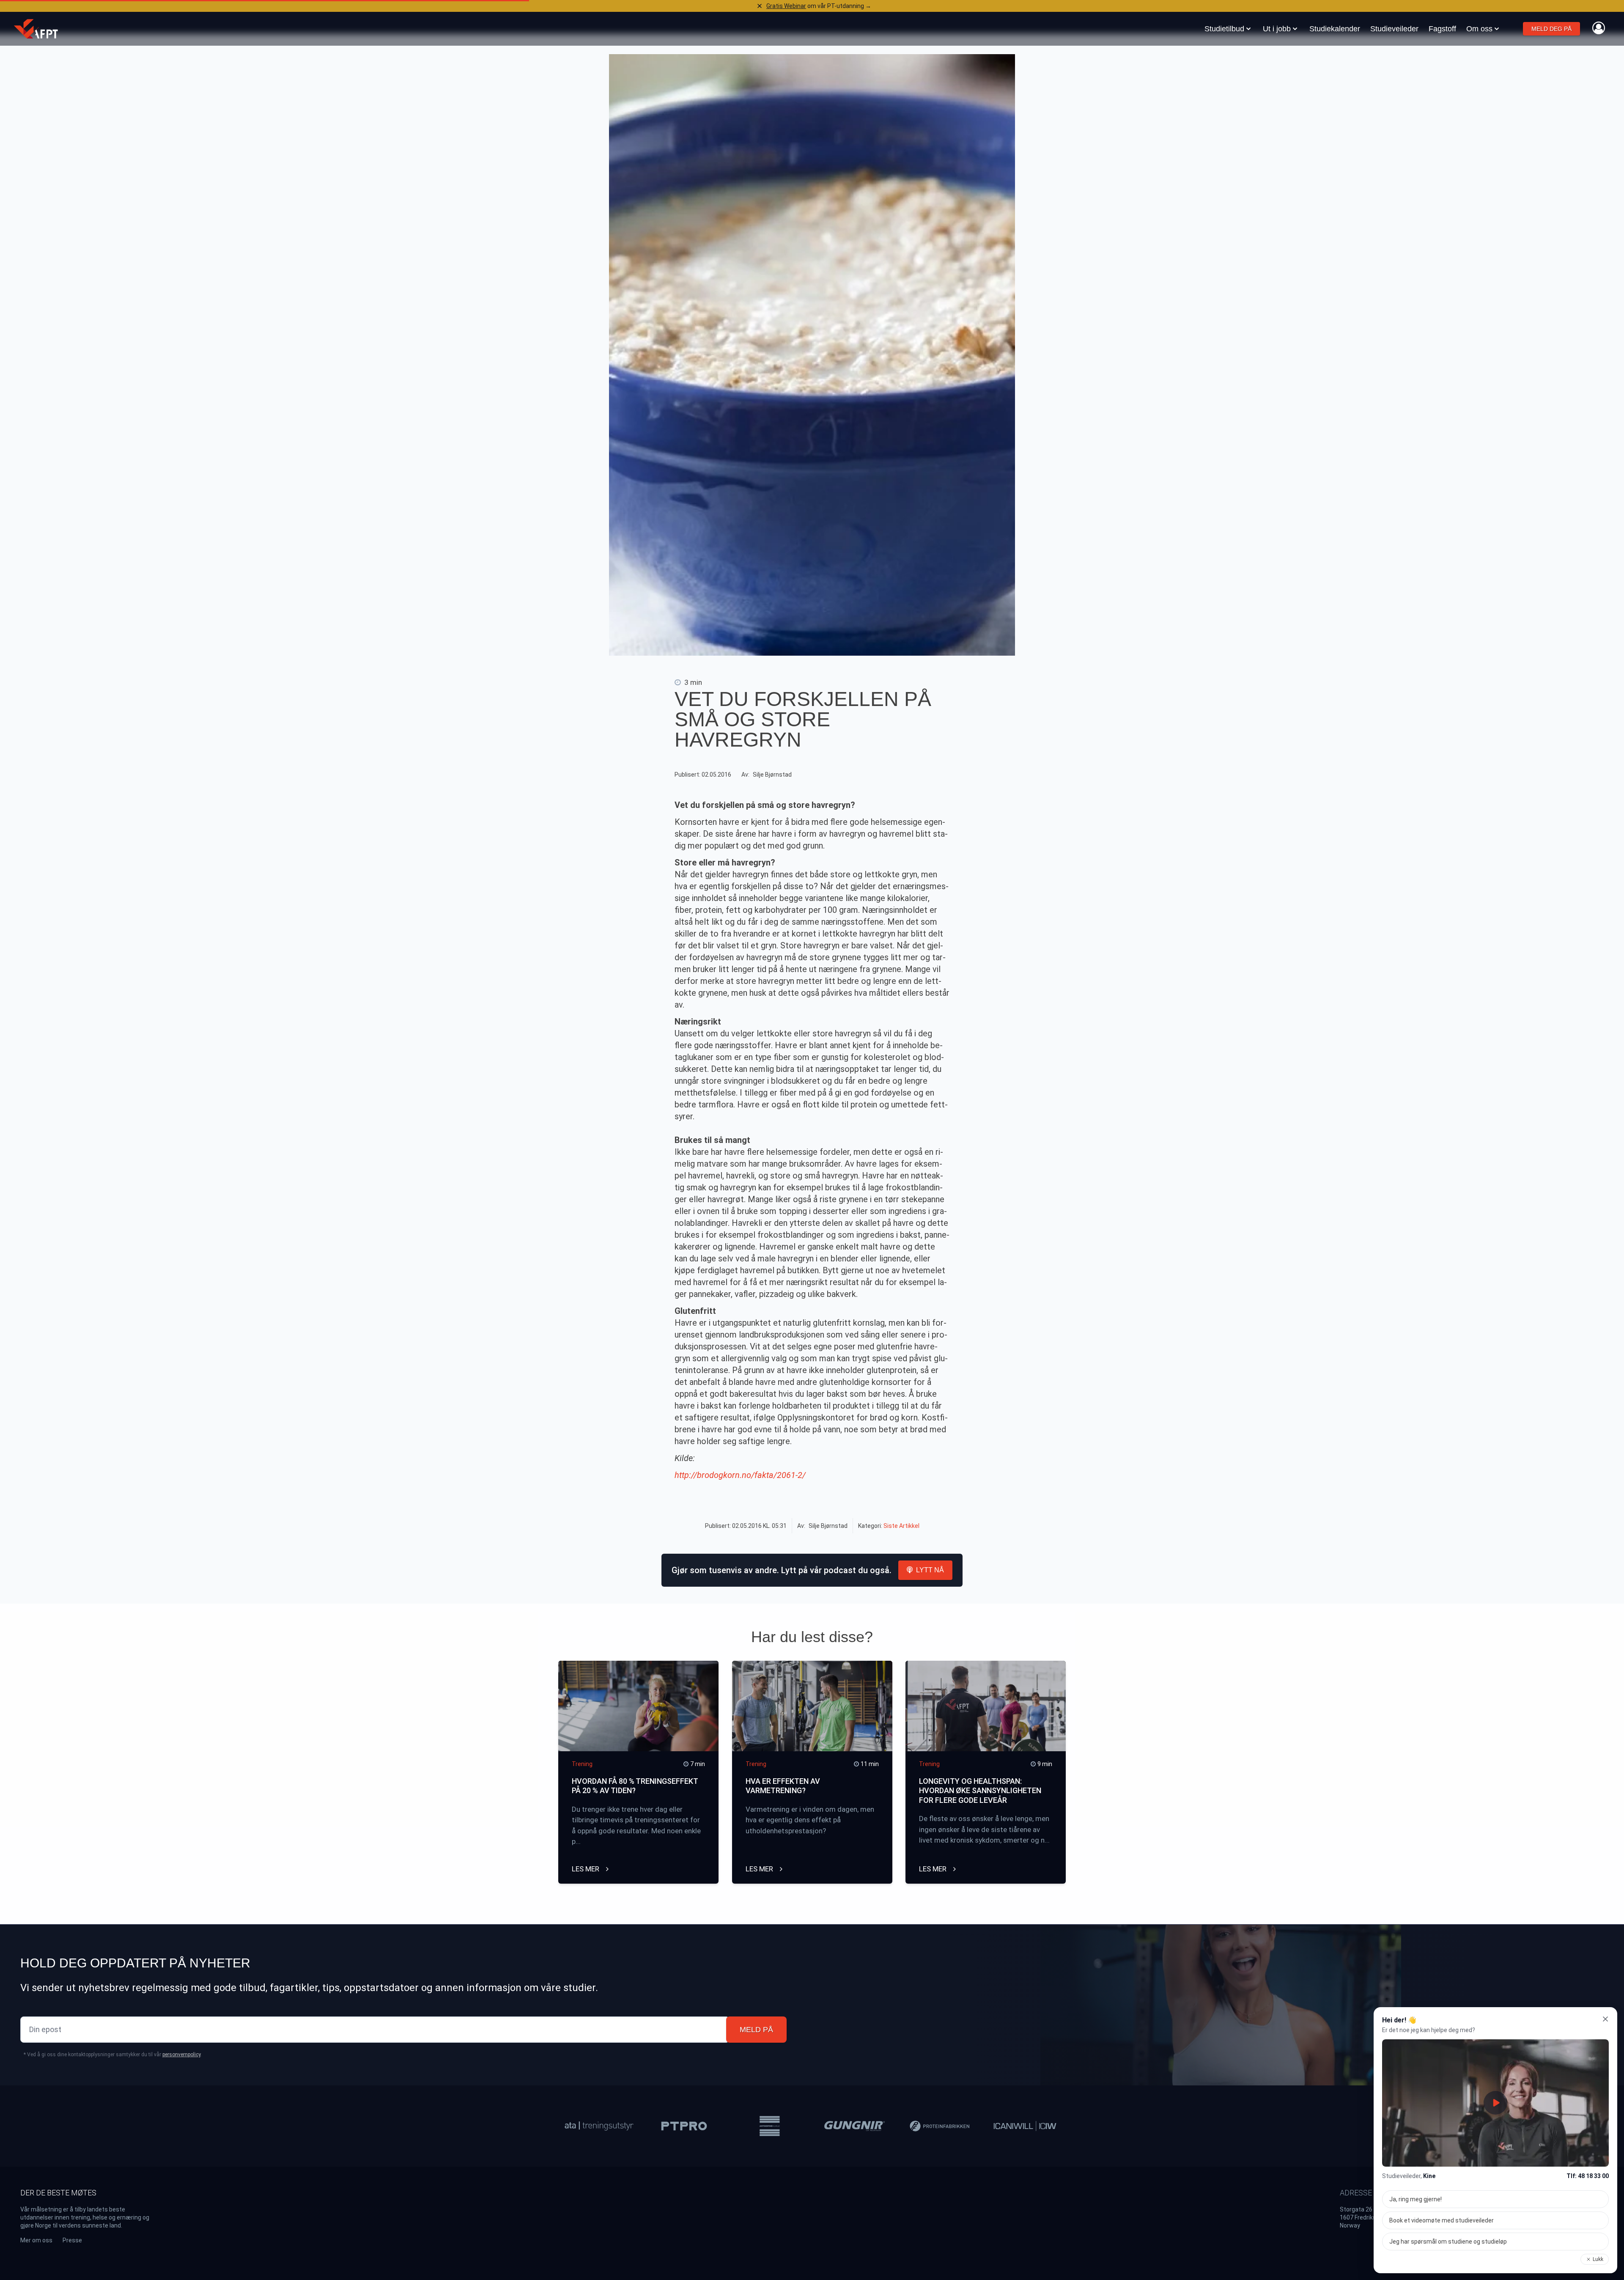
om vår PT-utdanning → (819, 6)
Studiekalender (1335, 29)
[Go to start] (36, 29)
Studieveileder (1394, 29)
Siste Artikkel (901, 1526)
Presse (72, 2240)
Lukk (1598, 2259)
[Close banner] (760, 6)
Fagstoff (1442, 29)
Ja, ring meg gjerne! (1416, 2199)
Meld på (756, 2030)
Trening (582, 1764)
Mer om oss (36, 2240)
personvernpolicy (181, 2055)
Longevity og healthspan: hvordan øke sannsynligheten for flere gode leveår (980, 1791)
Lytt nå (930, 1570)
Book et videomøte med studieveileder (1442, 2220)
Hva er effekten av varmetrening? (783, 1786)
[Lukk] (1605, 2019)
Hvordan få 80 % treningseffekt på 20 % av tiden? (635, 1786)
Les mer (586, 1869)
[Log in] (1599, 28)
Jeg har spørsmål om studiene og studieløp (1448, 2242)
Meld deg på (1551, 29)
